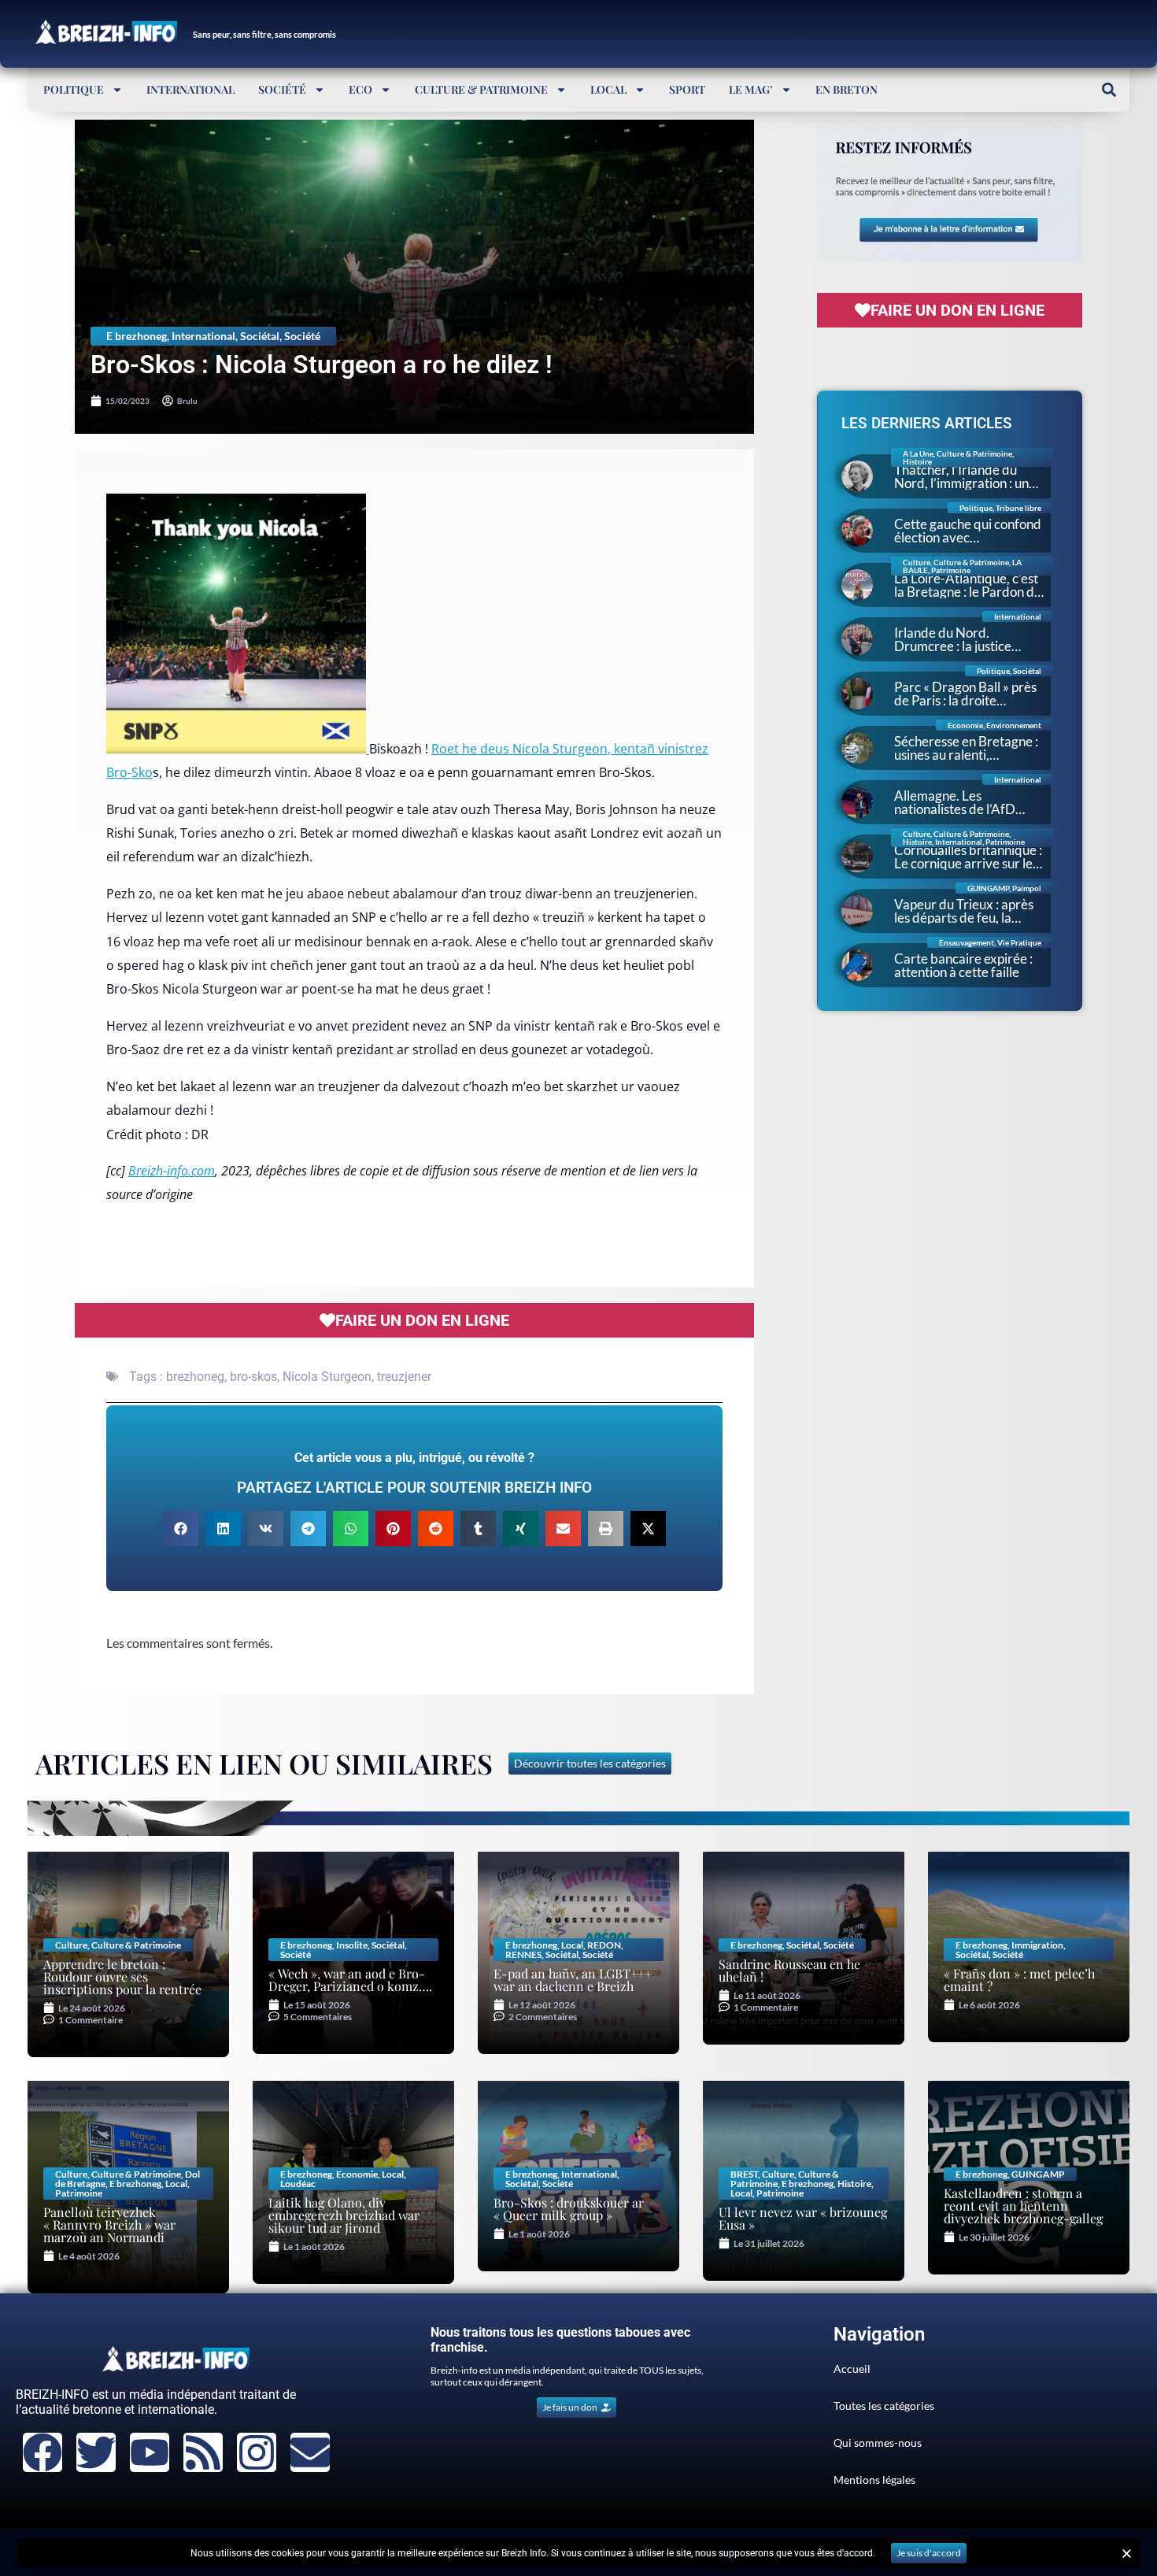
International (190, 89)
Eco (360, 89)
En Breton (846, 89)
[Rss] (203, 2452)
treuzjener (404, 1377)
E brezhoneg (137, 336)
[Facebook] (43, 2452)
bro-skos (253, 1377)
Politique (74, 89)
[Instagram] (257, 2452)
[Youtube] (150, 2452)
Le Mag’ (751, 89)
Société (282, 89)
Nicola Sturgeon (327, 1377)
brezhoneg (195, 1377)
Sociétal (260, 336)
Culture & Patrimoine (481, 89)
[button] (1109, 89)
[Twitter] (96, 2452)
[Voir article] (238, 749)
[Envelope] (310, 2452)
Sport (687, 89)
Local (608, 89)
